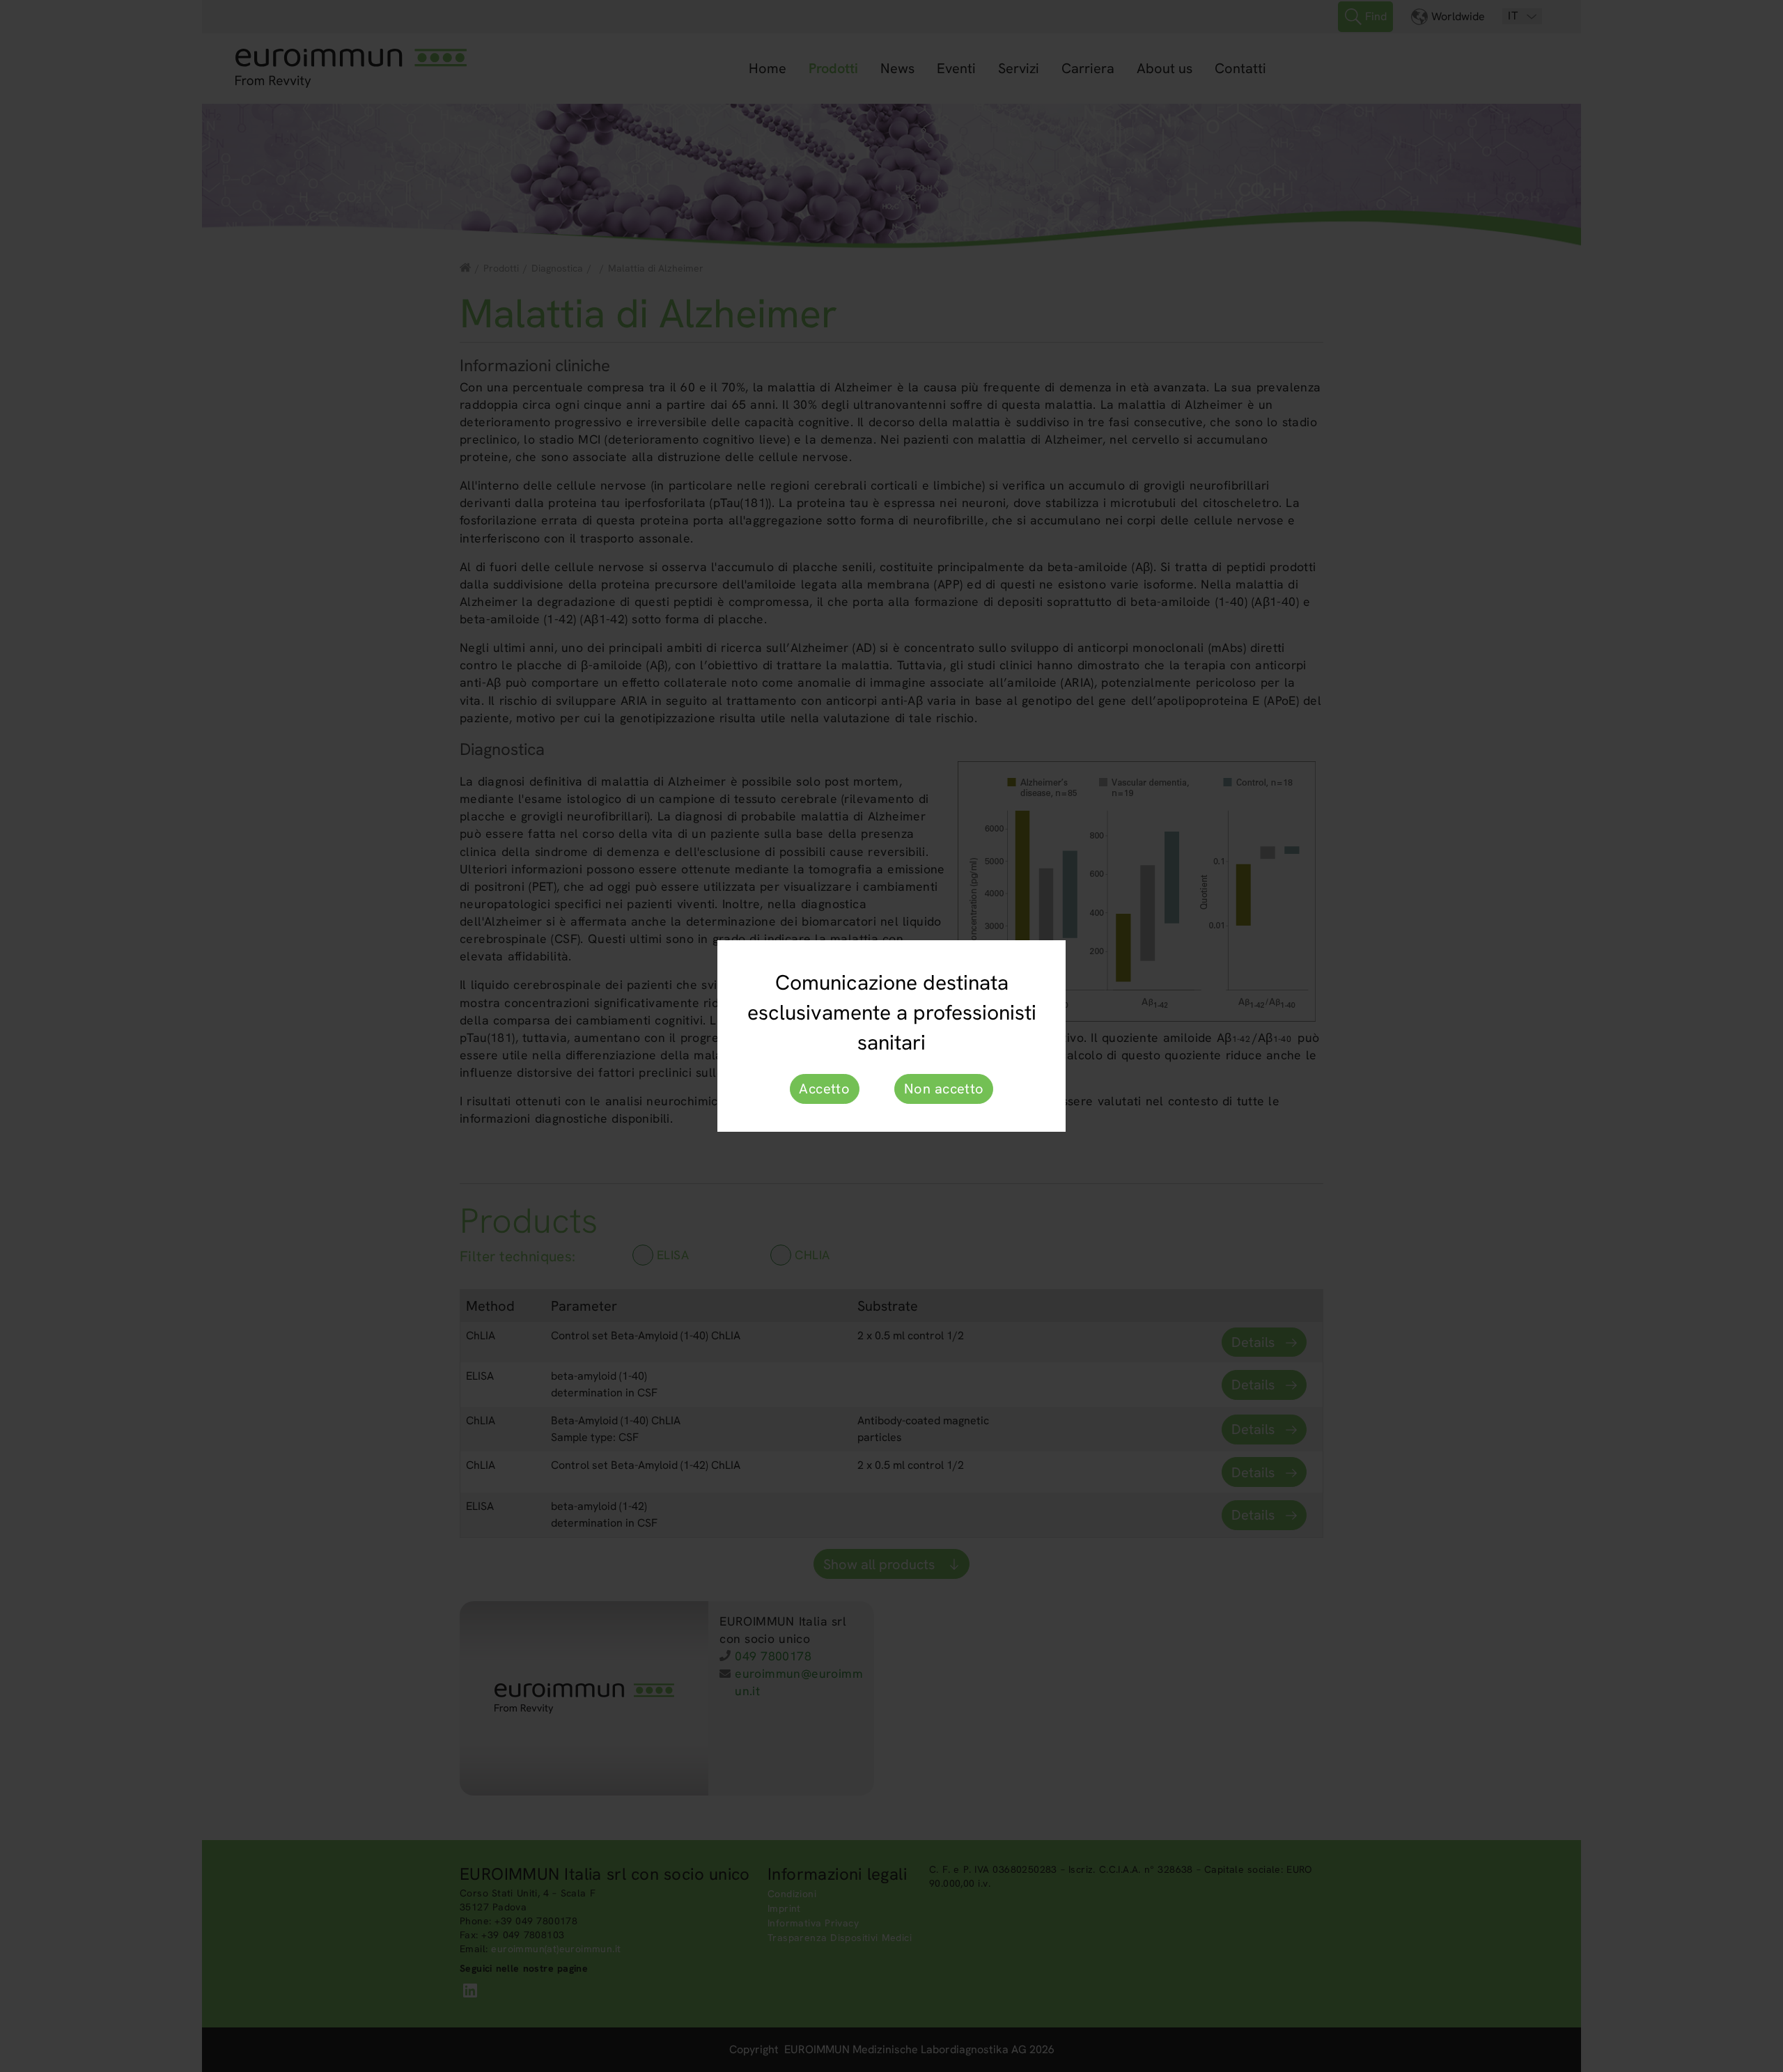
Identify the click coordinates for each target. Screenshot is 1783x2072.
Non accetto (944, 1089)
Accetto (824, 1089)
